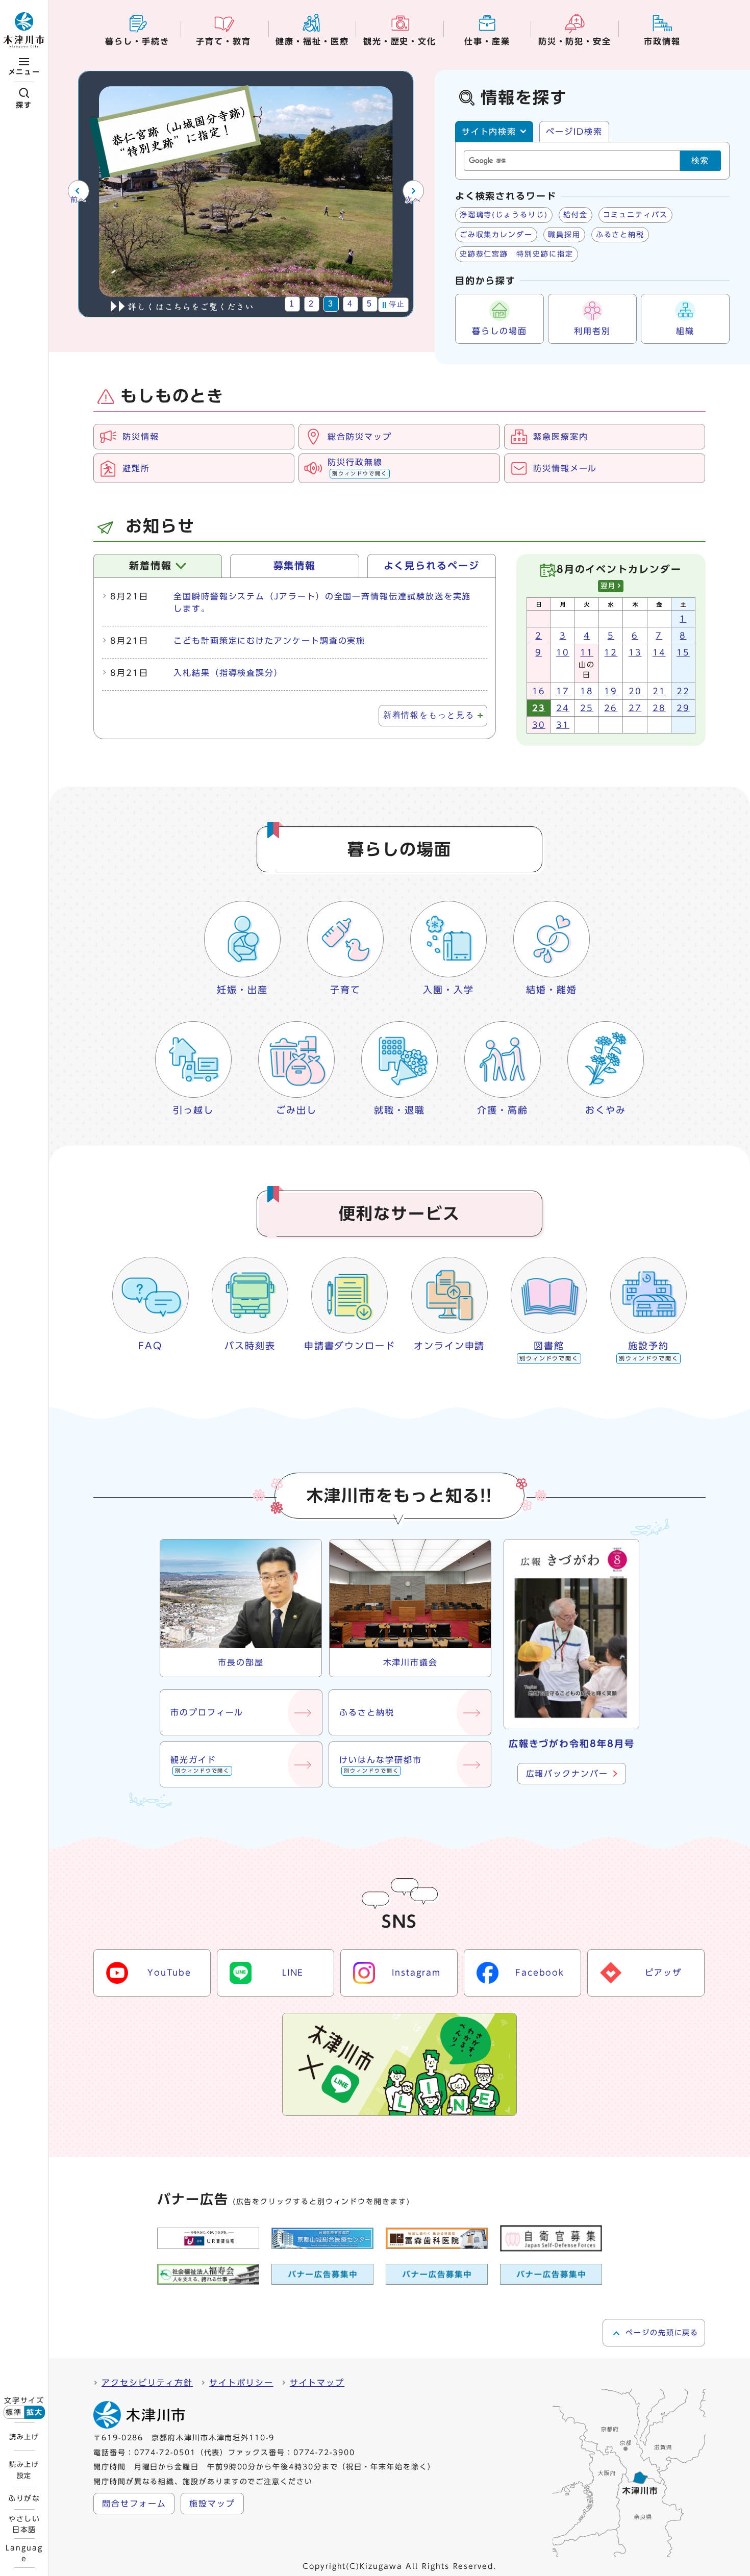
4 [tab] (350, 304)
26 (611, 708)
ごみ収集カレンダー (496, 235)
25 (587, 708)
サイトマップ (317, 2383)
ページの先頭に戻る (662, 2333)
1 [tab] (292, 304)
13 (635, 652)
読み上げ (24, 2437)
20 (635, 691)
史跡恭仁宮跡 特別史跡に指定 (517, 254)
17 (563, 691)
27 (635, 708)
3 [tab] (331, 304)
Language (24, 2553)
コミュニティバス (635, 215)
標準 (14, 2412)
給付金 (576, 215)
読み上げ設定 (24, 2470)
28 (659, 708)
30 (539, 725)
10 (563, 652)
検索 (701, 160)
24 (563, 708)
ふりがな (24, 2498)
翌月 (608, 586)
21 (659, 691)
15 (683, 652)
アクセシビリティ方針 (147, 2383)
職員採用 (564, 235)
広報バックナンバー (567, 1774)
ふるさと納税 (620, 235)
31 (563, 725)
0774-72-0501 (165, 2453)
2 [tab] (311, 304)
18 (587, 691)
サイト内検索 (489, 132)
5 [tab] (370, 304)
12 (611, 652)
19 (611, 691)
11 (587, 652)
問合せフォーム (134, 2504)
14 (659, 652)
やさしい (24, 2524)
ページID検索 (574, 132)
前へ (78, 200)
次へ (413, 200)
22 (683, 691)
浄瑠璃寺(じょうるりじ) (504, 215)
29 (683, 708)
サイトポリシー (241, 2383)
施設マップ (212, 2504)
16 (539, 691)
